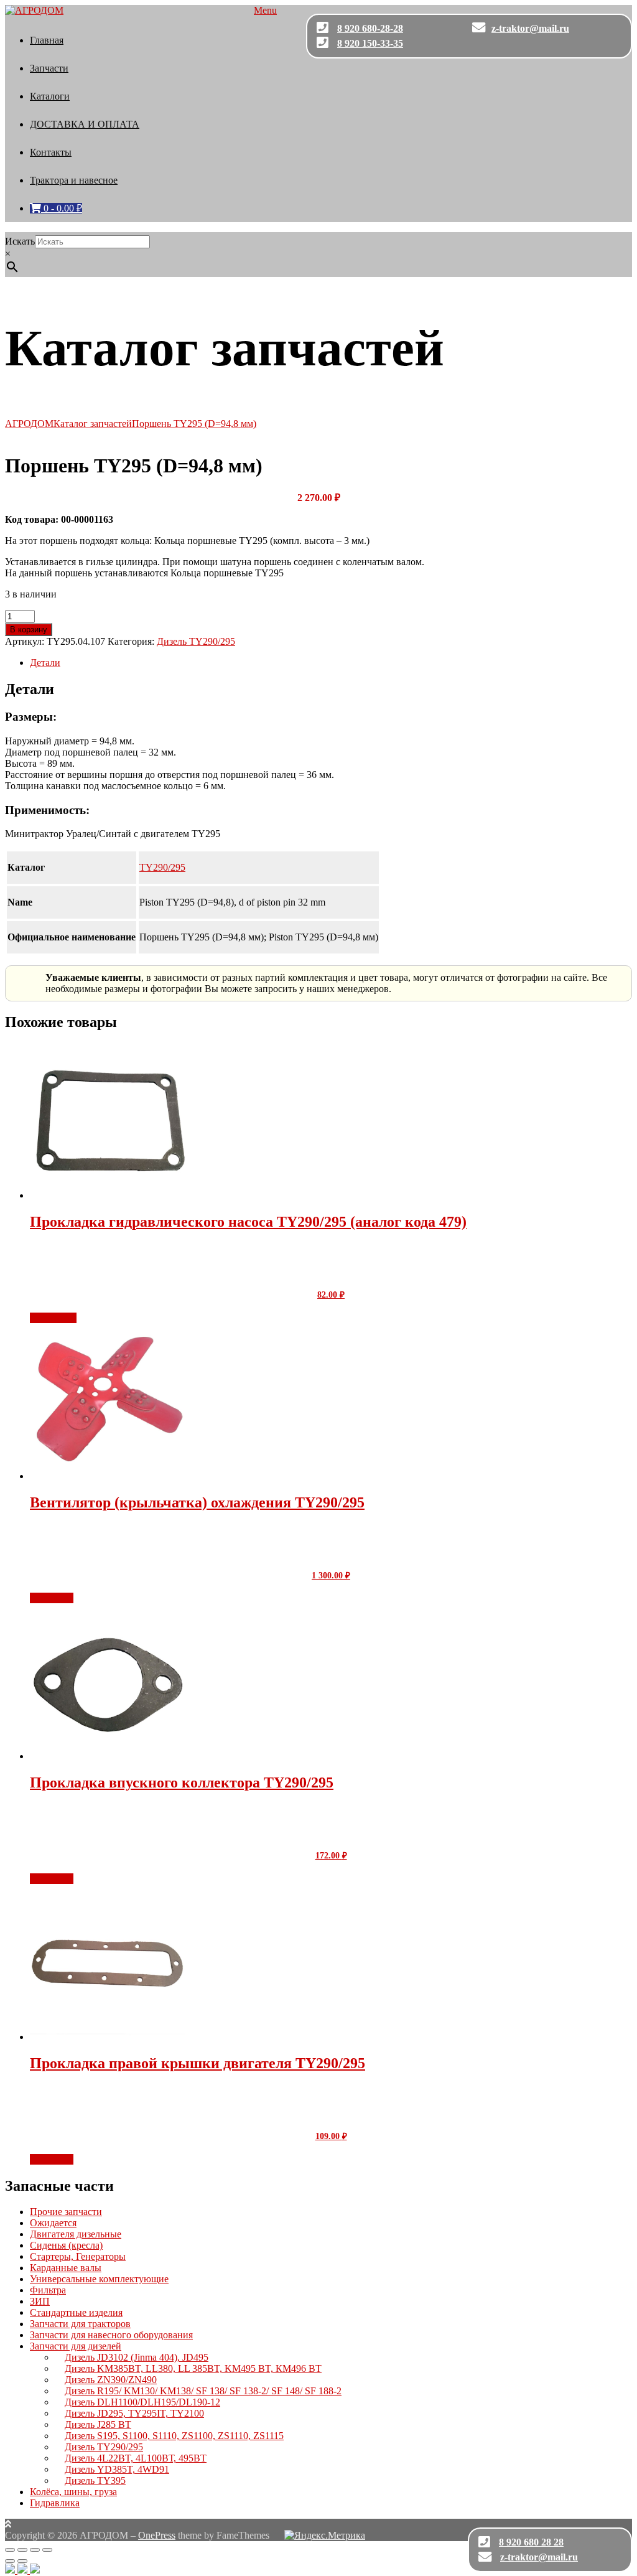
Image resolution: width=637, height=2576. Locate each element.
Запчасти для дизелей (76, 2346)
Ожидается (53, 2223)
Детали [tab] (45, 663)
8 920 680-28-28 (370, 28)
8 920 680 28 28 (531, 2542)
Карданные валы (66, 2268)
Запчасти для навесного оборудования (111, 2335)
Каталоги (50, 96)
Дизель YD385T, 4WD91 (117, 2469)
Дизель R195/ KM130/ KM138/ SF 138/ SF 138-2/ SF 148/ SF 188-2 (203, 2391)
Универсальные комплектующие (99, 2279)
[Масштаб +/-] (10, 2550)
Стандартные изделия (76, 2312)
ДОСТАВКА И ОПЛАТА (85, 124)
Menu (265, 10)
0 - (62, 208)
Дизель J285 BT (98, 2424)
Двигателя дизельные (76, 2234)
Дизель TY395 (95, 2480)
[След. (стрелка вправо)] (22, 2561)
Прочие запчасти (66, 2212)
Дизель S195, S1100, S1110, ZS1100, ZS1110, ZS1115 (174, 2436)
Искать (20, 241)
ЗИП (40, 2301)
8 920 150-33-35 (370, 43)
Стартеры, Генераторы (78, 2256)
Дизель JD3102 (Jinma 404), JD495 (137, 2357)
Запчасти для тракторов (80, 2324)
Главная (47, 40)
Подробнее (53, 1318)
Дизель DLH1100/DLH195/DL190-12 (142, 2402)
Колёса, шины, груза (73, 2492)
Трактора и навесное (74, 180)
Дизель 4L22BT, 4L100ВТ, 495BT (136, 2458)
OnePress (157, 2535)
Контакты (51, 152)
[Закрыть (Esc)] (47, 2550)
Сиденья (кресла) (66, 2245)
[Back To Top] (8, 2524)
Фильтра (48, 2290)
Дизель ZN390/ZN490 (111, 2380)
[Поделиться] (35, 2550)
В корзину (29, 630)
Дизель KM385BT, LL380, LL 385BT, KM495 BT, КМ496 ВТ (193, 2368)
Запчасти (49, 68)
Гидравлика (55, 2503)
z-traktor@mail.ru (530, 28)
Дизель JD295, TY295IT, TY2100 (134, 2413)
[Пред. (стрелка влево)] (10, 2561)
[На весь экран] (22, 2550)
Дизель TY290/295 (196, 641)
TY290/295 (162, 867)
